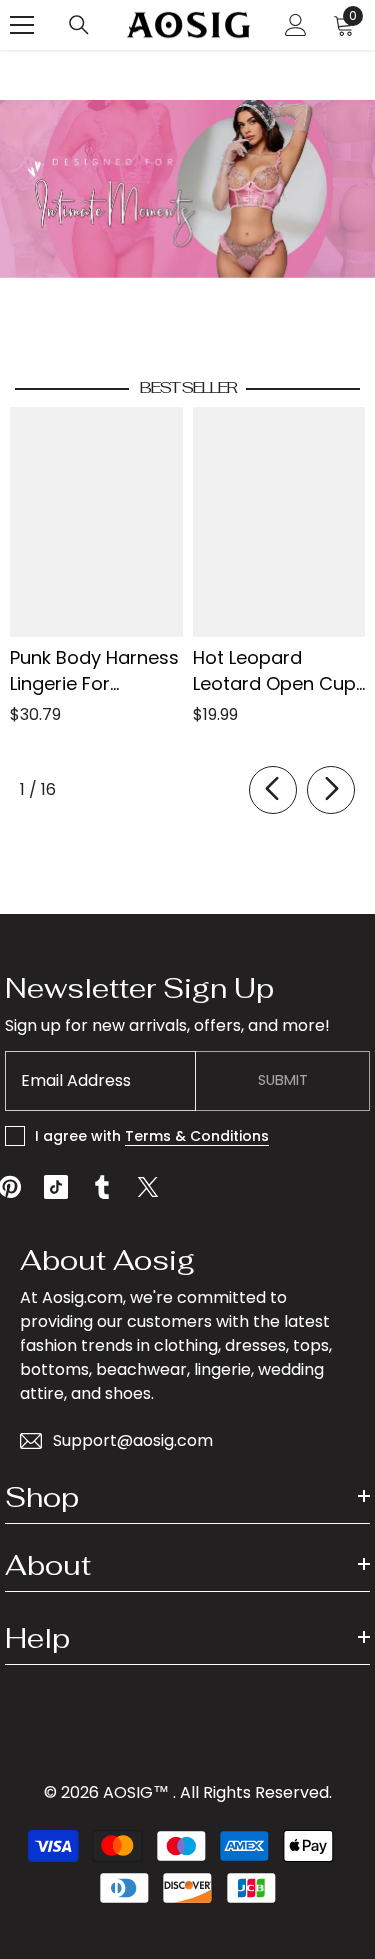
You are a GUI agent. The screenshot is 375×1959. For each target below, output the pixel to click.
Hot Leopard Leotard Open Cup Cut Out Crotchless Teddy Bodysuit (278, 671)
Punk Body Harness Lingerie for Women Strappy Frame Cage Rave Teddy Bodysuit (94, 671)
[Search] (79, 25)
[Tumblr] (102, 1187)
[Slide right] (331, 790)
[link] (187, 189)
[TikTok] (56, 1187)
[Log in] (296, 25)
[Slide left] (273, 790)
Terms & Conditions (197, 1136)
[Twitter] (148, 1187)
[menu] (22, 25)
